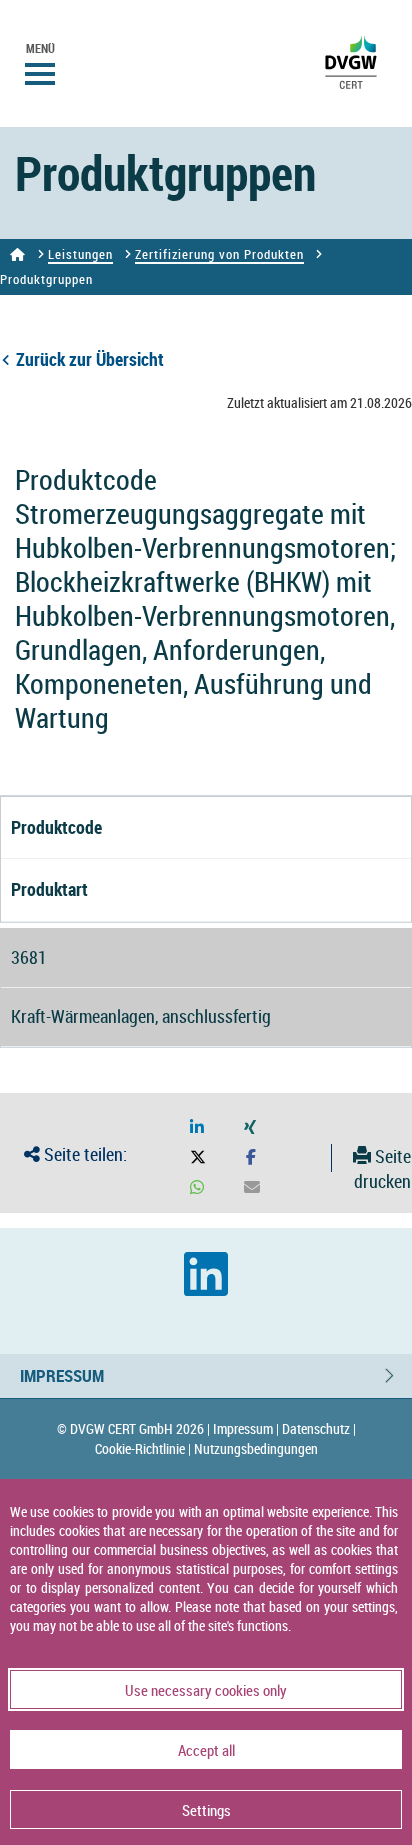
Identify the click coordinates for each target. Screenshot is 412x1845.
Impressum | (246, 1428)
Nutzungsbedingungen (256, 1448)
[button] (197, 1127)
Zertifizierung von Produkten (219, 254)
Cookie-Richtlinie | (143, 1448)
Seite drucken (382, 1169)
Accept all (206, 1750)
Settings (206, 1810)
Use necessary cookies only (206, 1690)
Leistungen (80, 254)
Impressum (62, 1375)
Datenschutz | (319, 1428)
